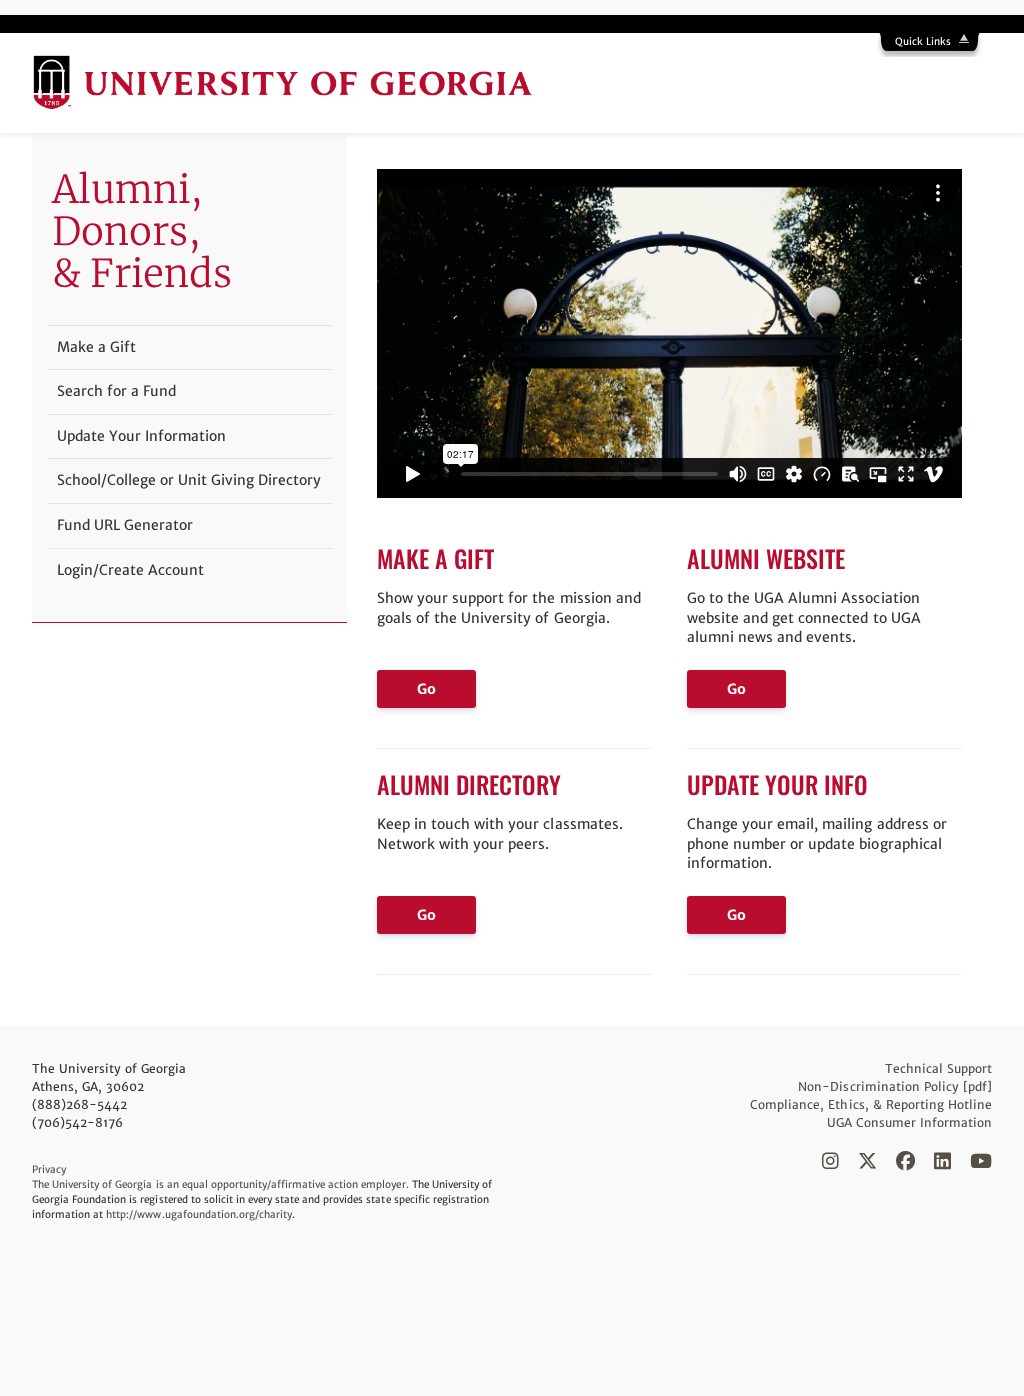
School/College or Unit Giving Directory (189, 480)
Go (426, 689)
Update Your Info (777, 784)
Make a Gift (435, 558)
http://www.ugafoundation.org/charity (199, 1214)
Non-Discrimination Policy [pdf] (895, 1086)
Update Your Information (141, 436)
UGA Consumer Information (909, 1122)
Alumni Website (766, 558)
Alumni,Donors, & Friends (142, 231)
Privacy (49, 1169)
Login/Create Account (130, 570)
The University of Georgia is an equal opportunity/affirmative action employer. (220, 1184)
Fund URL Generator (125, 525)
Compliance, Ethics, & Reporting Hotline (871, 1104)
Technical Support (938, 1068)
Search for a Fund (116, 391)
